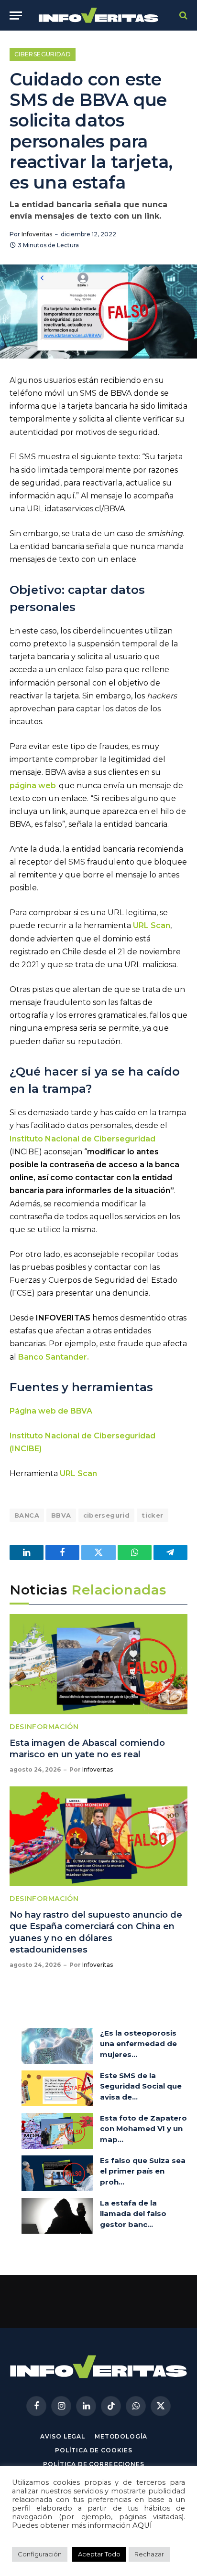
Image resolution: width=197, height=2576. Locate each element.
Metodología (121, 2436)
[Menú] (16, 16)
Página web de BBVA (51, 1411)
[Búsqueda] (182, 16)
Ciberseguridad (43, 54)
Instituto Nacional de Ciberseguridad (82, 1139)
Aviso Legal (63, 2436)
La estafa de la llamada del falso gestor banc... (133, 2214)
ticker (152, 1515)
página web (33, 786)
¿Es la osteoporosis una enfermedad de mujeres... (138, 2044)
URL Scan (78, 1473)
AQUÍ (142, 2525)
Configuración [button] (40, 2554)
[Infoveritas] (99, 16)
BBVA (61, 1515)
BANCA (27, 1515)
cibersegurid (107, 1515)
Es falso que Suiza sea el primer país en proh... (143, 2171)
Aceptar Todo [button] (99, 2554)
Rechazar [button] (149, 2554)
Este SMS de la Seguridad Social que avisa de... (141, 2086)
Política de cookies (94, 2450)
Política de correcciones (93, 2464)
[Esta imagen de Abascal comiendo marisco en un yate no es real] (98, 1664)
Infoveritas (37, 234)
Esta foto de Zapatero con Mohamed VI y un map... (143, 2129)
